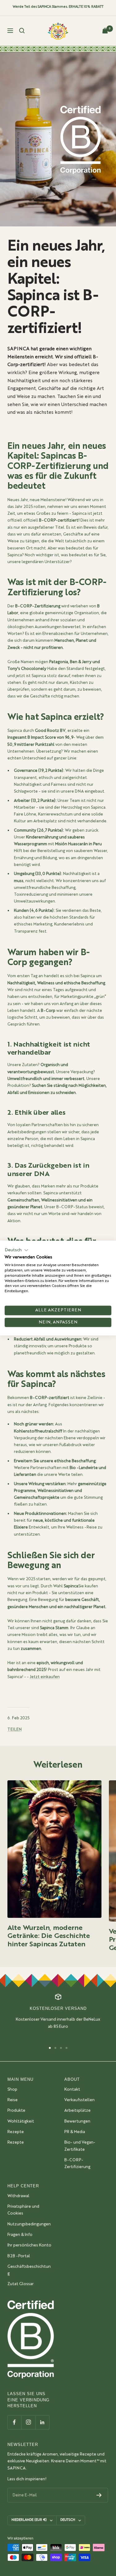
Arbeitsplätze (77, 2111)
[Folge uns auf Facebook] (14, 2422)
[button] (17, 1250)
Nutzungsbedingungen (29, 2224)
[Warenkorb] (105, 31)
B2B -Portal (19, 2256)
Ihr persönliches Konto (29, 2245)
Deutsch (68, 2520)
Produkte (16, 2111)
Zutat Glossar (21, 2284)
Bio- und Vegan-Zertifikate (80, 2146)
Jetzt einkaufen (45, 1677)
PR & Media (75, 2132)
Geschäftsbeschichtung (29, 2270)
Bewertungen (77, 2121)
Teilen (15, 1730)
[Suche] (22, 31)
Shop (12, 2090)
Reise (13, 2100)
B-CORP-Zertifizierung (77, 2164)
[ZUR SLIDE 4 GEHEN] (67, 2048)
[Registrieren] (99, 2495)
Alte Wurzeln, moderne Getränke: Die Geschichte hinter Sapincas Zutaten (49, 1936)
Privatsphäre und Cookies (23, 2210)
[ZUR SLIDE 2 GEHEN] (55, 2048)
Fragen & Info (20, 2235)
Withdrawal (18, 2196)
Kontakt (72, 2090)
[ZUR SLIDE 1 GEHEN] (50, 2048)
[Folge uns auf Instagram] (28, 2422)
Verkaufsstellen (79, 2100)
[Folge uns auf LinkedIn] (42, 2422)
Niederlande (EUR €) (29, 2520)
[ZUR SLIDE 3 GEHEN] (61, 2048)
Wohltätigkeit (21, 2121)
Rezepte (16, 2132)
